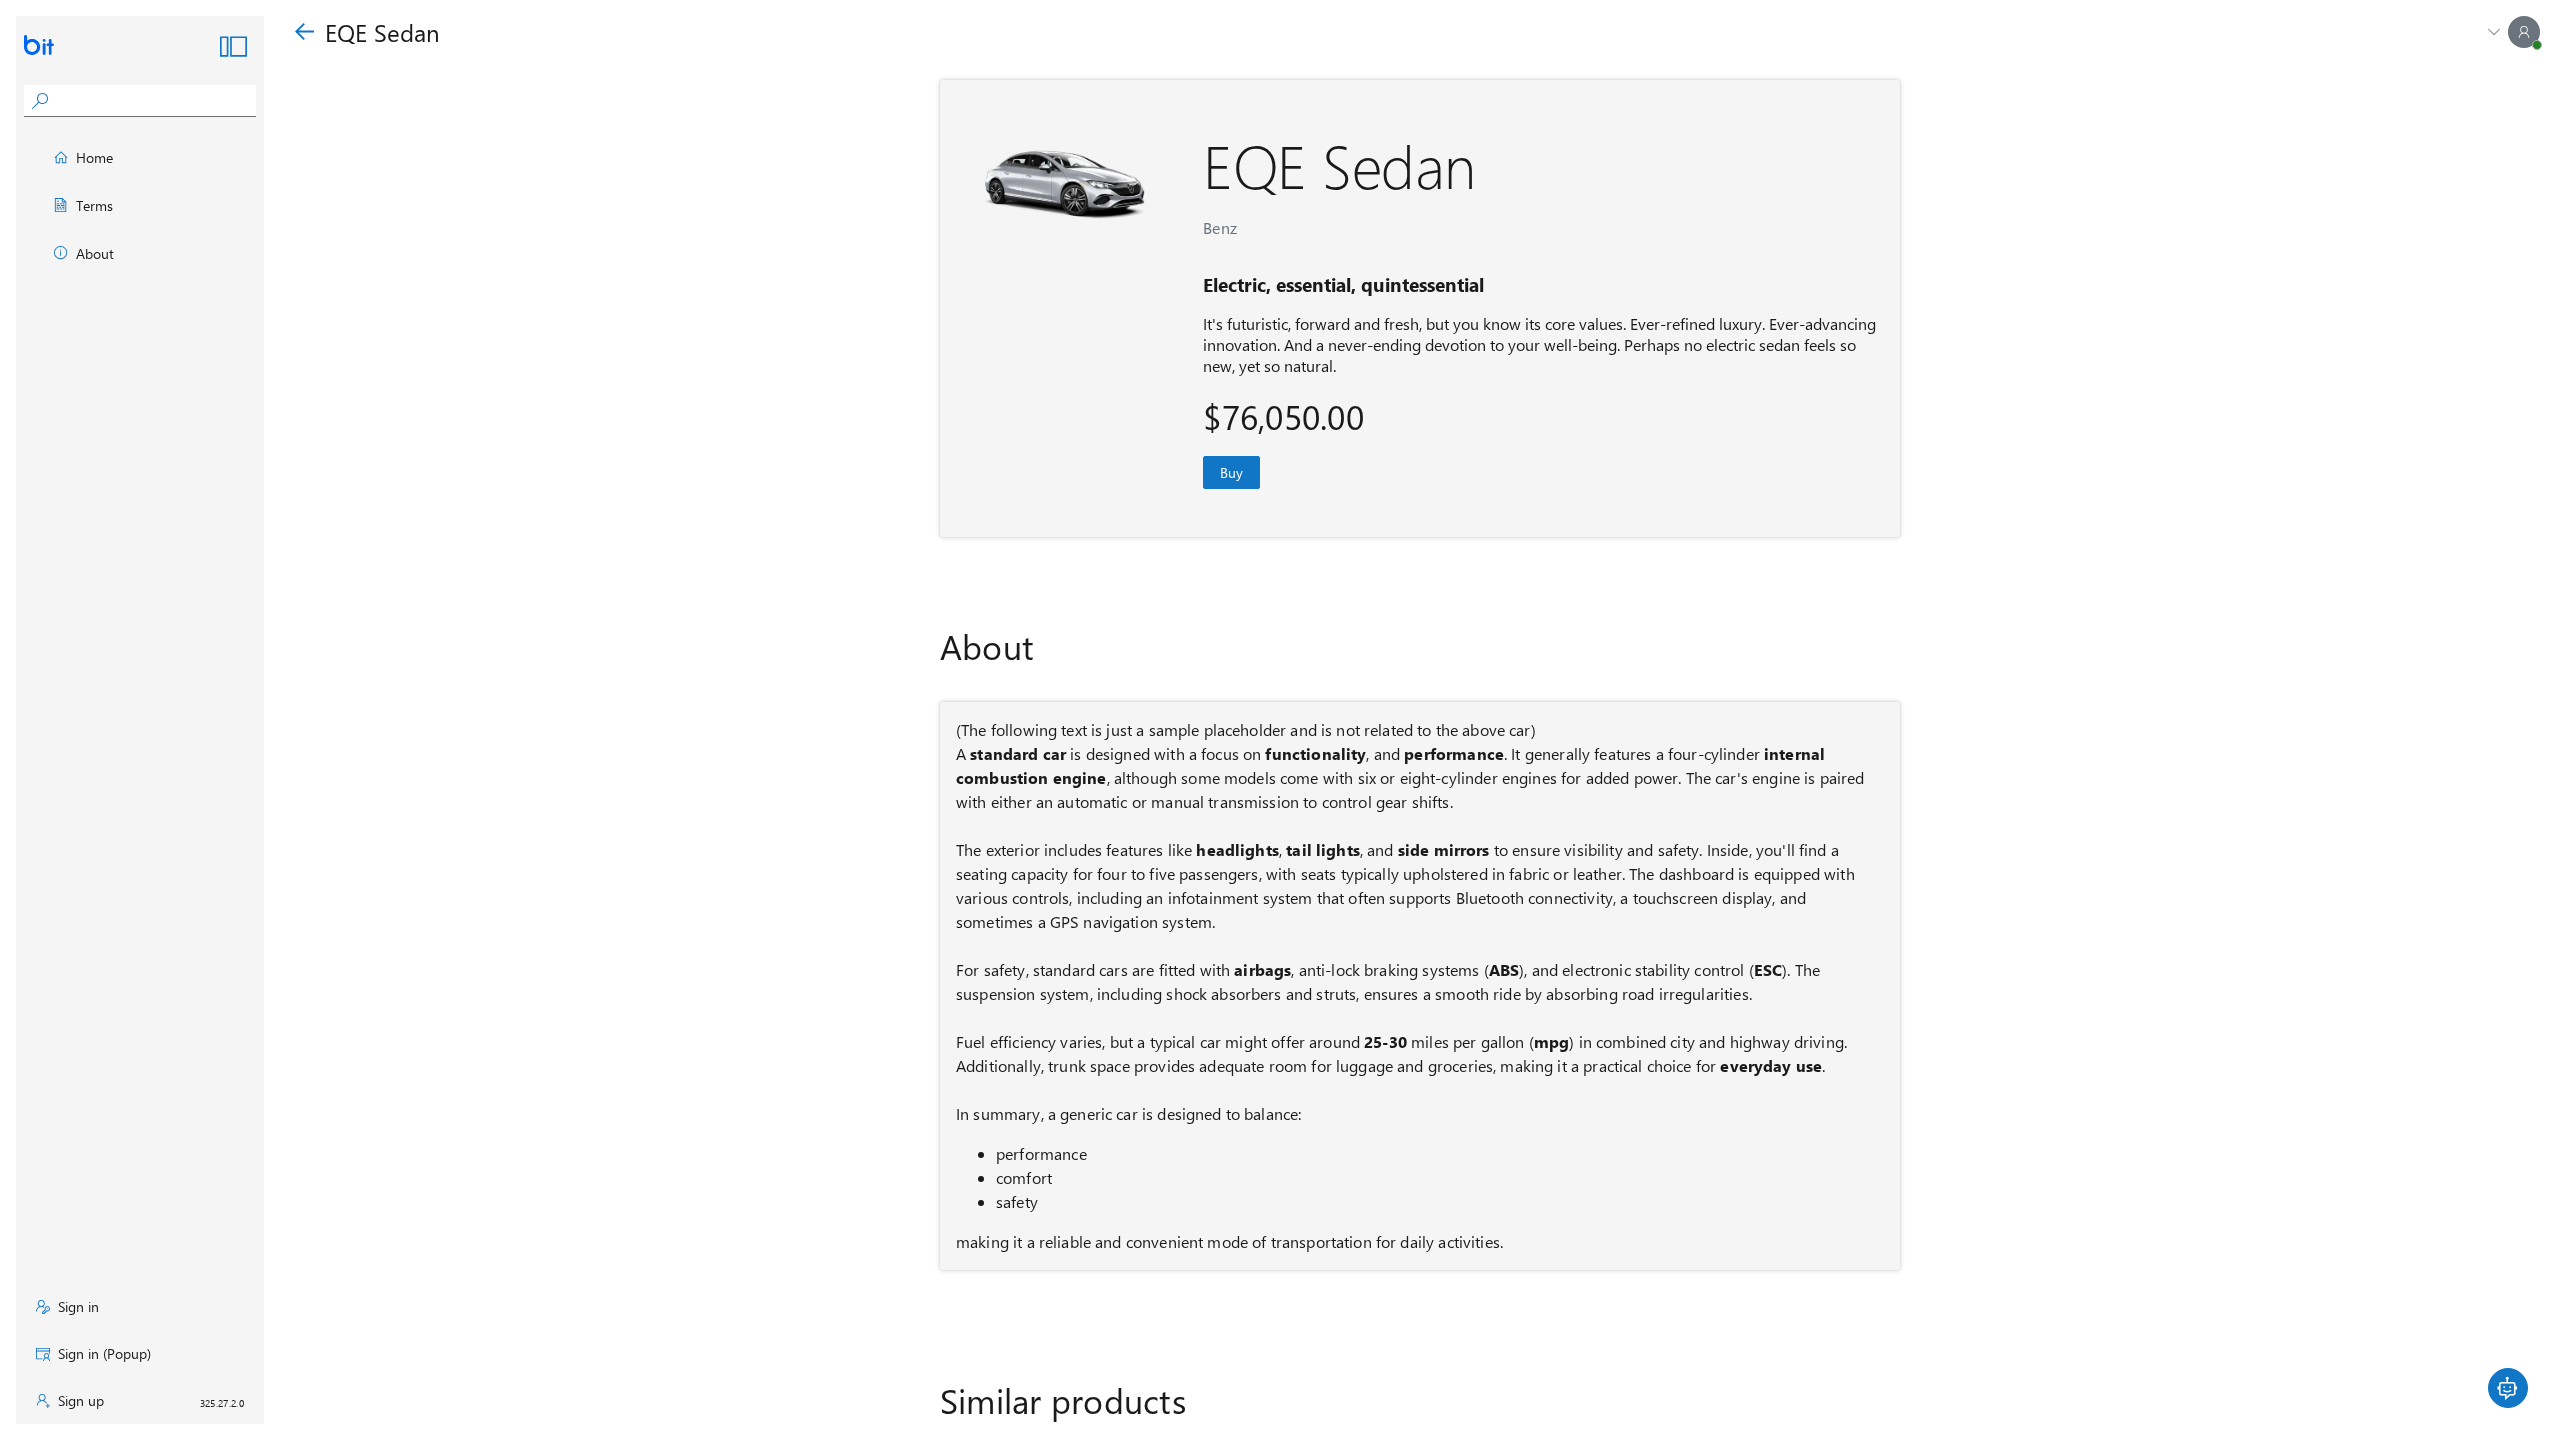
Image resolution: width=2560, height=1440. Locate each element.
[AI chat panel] (2508, 1388)
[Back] (304, 32)
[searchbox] (156, 100)
